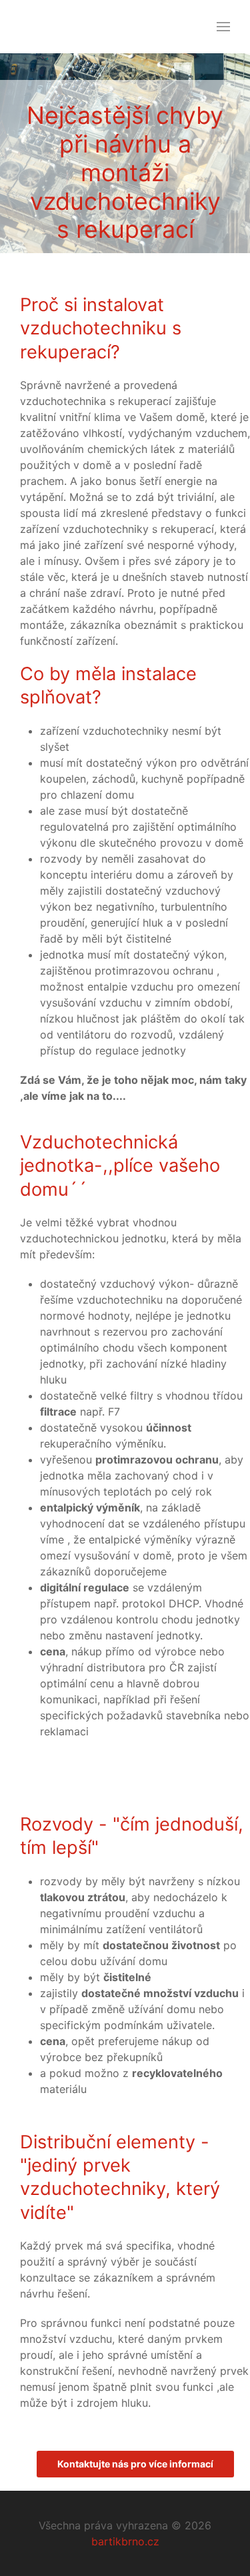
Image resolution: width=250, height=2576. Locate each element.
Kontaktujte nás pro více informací (135, 2464)
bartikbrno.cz (125, 2541)
